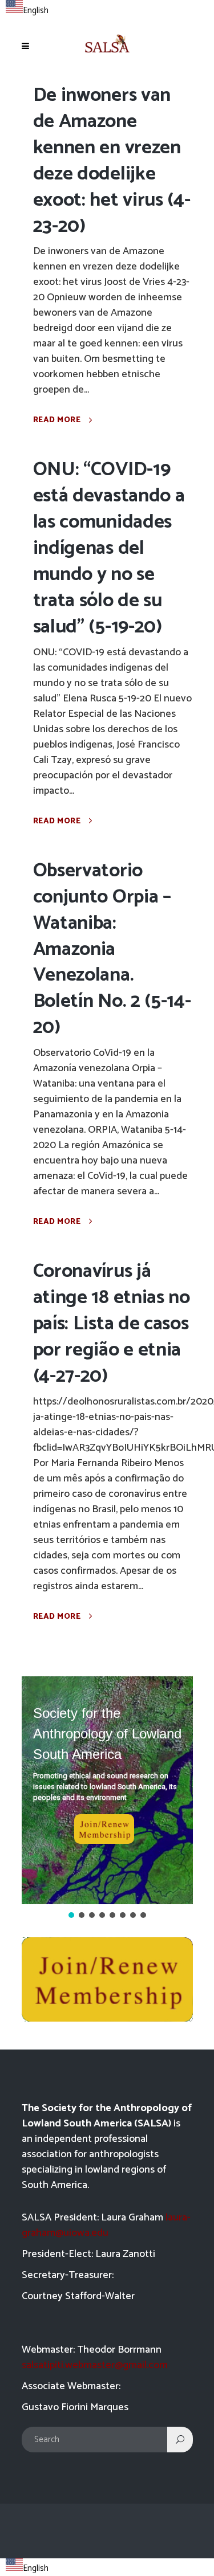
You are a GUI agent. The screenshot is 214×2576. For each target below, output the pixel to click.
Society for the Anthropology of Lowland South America (107, 1734)
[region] (107, 1798)
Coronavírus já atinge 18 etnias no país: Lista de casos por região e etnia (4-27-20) (112, 1324)
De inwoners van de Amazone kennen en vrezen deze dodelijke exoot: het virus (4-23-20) (112, 161)
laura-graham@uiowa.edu (106, 2225)
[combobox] (27, 9)
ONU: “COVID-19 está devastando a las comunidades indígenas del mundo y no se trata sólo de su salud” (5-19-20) (109, 548)
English (36, 11)
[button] (107, 1790)
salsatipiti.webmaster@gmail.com (95, 2365)
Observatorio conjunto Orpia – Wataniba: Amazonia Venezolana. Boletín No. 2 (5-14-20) (112, 949)
